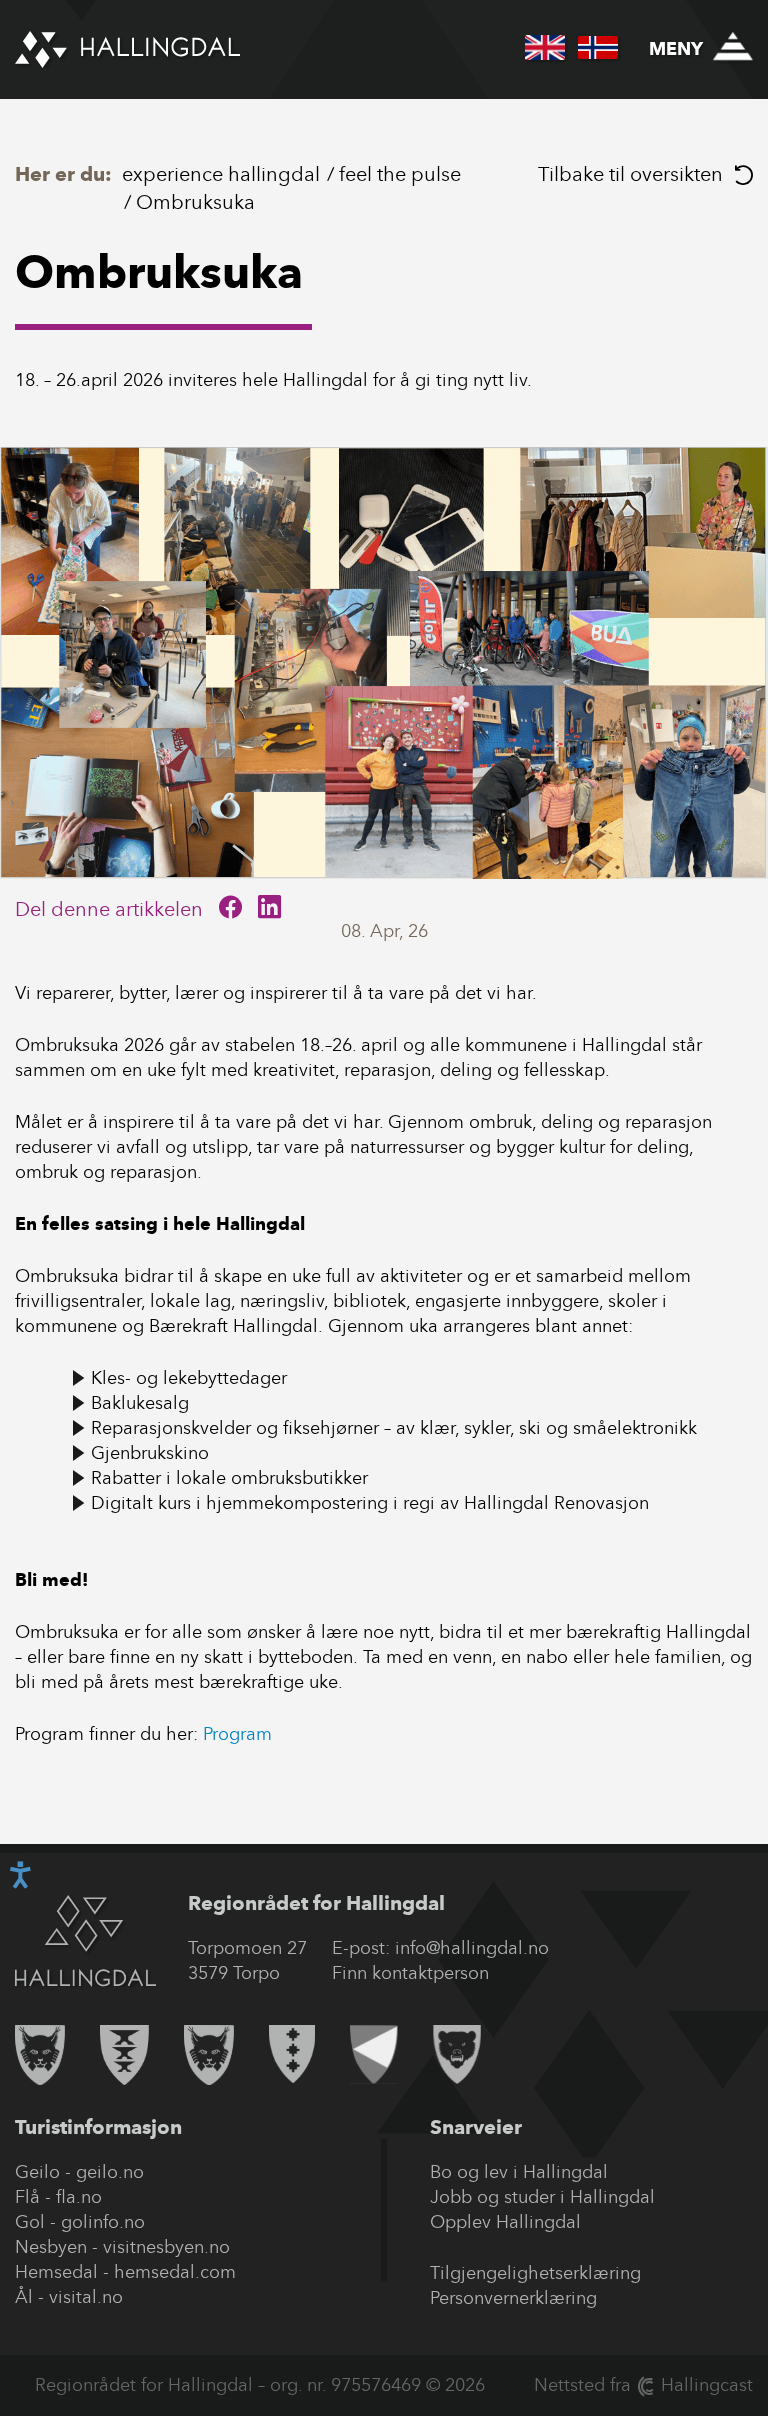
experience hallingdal (221, 174)
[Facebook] (230, 909)
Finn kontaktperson (410, 1973)
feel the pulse (400, 174)
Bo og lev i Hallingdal (519, 2172)
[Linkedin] (269, 909)
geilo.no (110, 2172)
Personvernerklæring (513, 2298)
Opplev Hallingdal (505, 2222)
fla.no (79, 2197)
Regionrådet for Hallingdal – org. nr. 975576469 (228, 2385)
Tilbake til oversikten (630, 174)
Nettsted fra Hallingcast (643, 2385)
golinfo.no (103, 2222)
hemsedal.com (175, 2272)
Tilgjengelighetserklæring (535, 2273)
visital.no (86, 2297)
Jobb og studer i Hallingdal (542, 2197)
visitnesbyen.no (166, 2247)
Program (240, 1734)
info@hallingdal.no (472, 1948)
